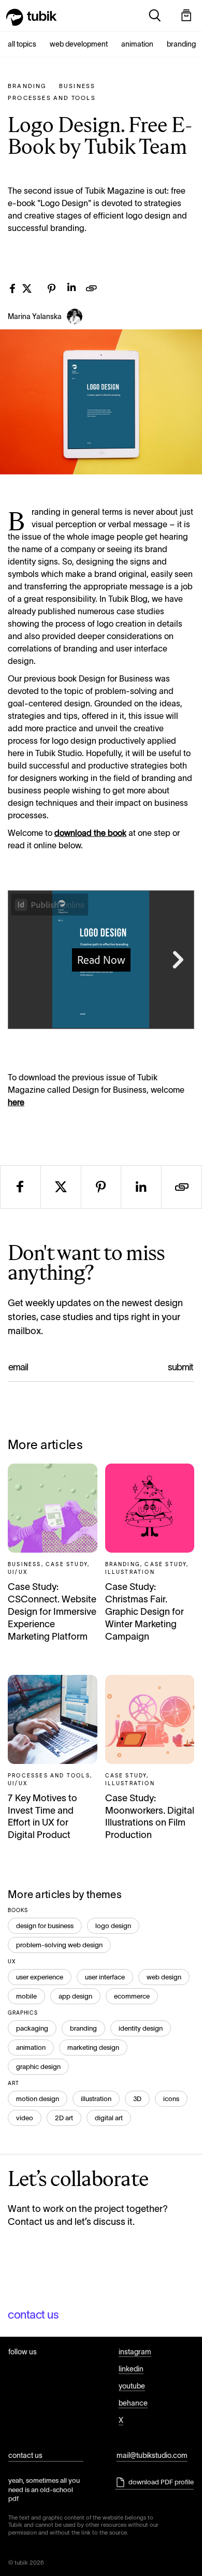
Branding (181, 44)
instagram (135, 2352)
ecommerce (132, 1996)
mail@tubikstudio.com (152, 2455)
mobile (26, 1996)
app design (75, 1996)
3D (137, 2099)
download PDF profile (161, 2482)
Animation (137, 44)
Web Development (79, 44)
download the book (90, 833)
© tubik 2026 (26, 2563)
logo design (113, 1926)
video (25, 2118)
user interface (105, 1977)
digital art (109, 2118)
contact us (33, 2315)
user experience (40, 1977)
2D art (64, 2118)
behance (133, 2403)
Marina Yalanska (35, 316)
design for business (45, 1926)
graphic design (38, 2067)
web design (164, 1977)
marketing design (93, 2047)
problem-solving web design (59, 1945)
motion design (38, 2099)
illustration (96, 2099)
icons (171, 2099)
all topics (22, 44)
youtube (132, 2386)
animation (31, 2047)
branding (83, 2028)
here (16, 1102)
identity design (141, 2028)
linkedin (131, 2369)
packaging (32, 2028)
